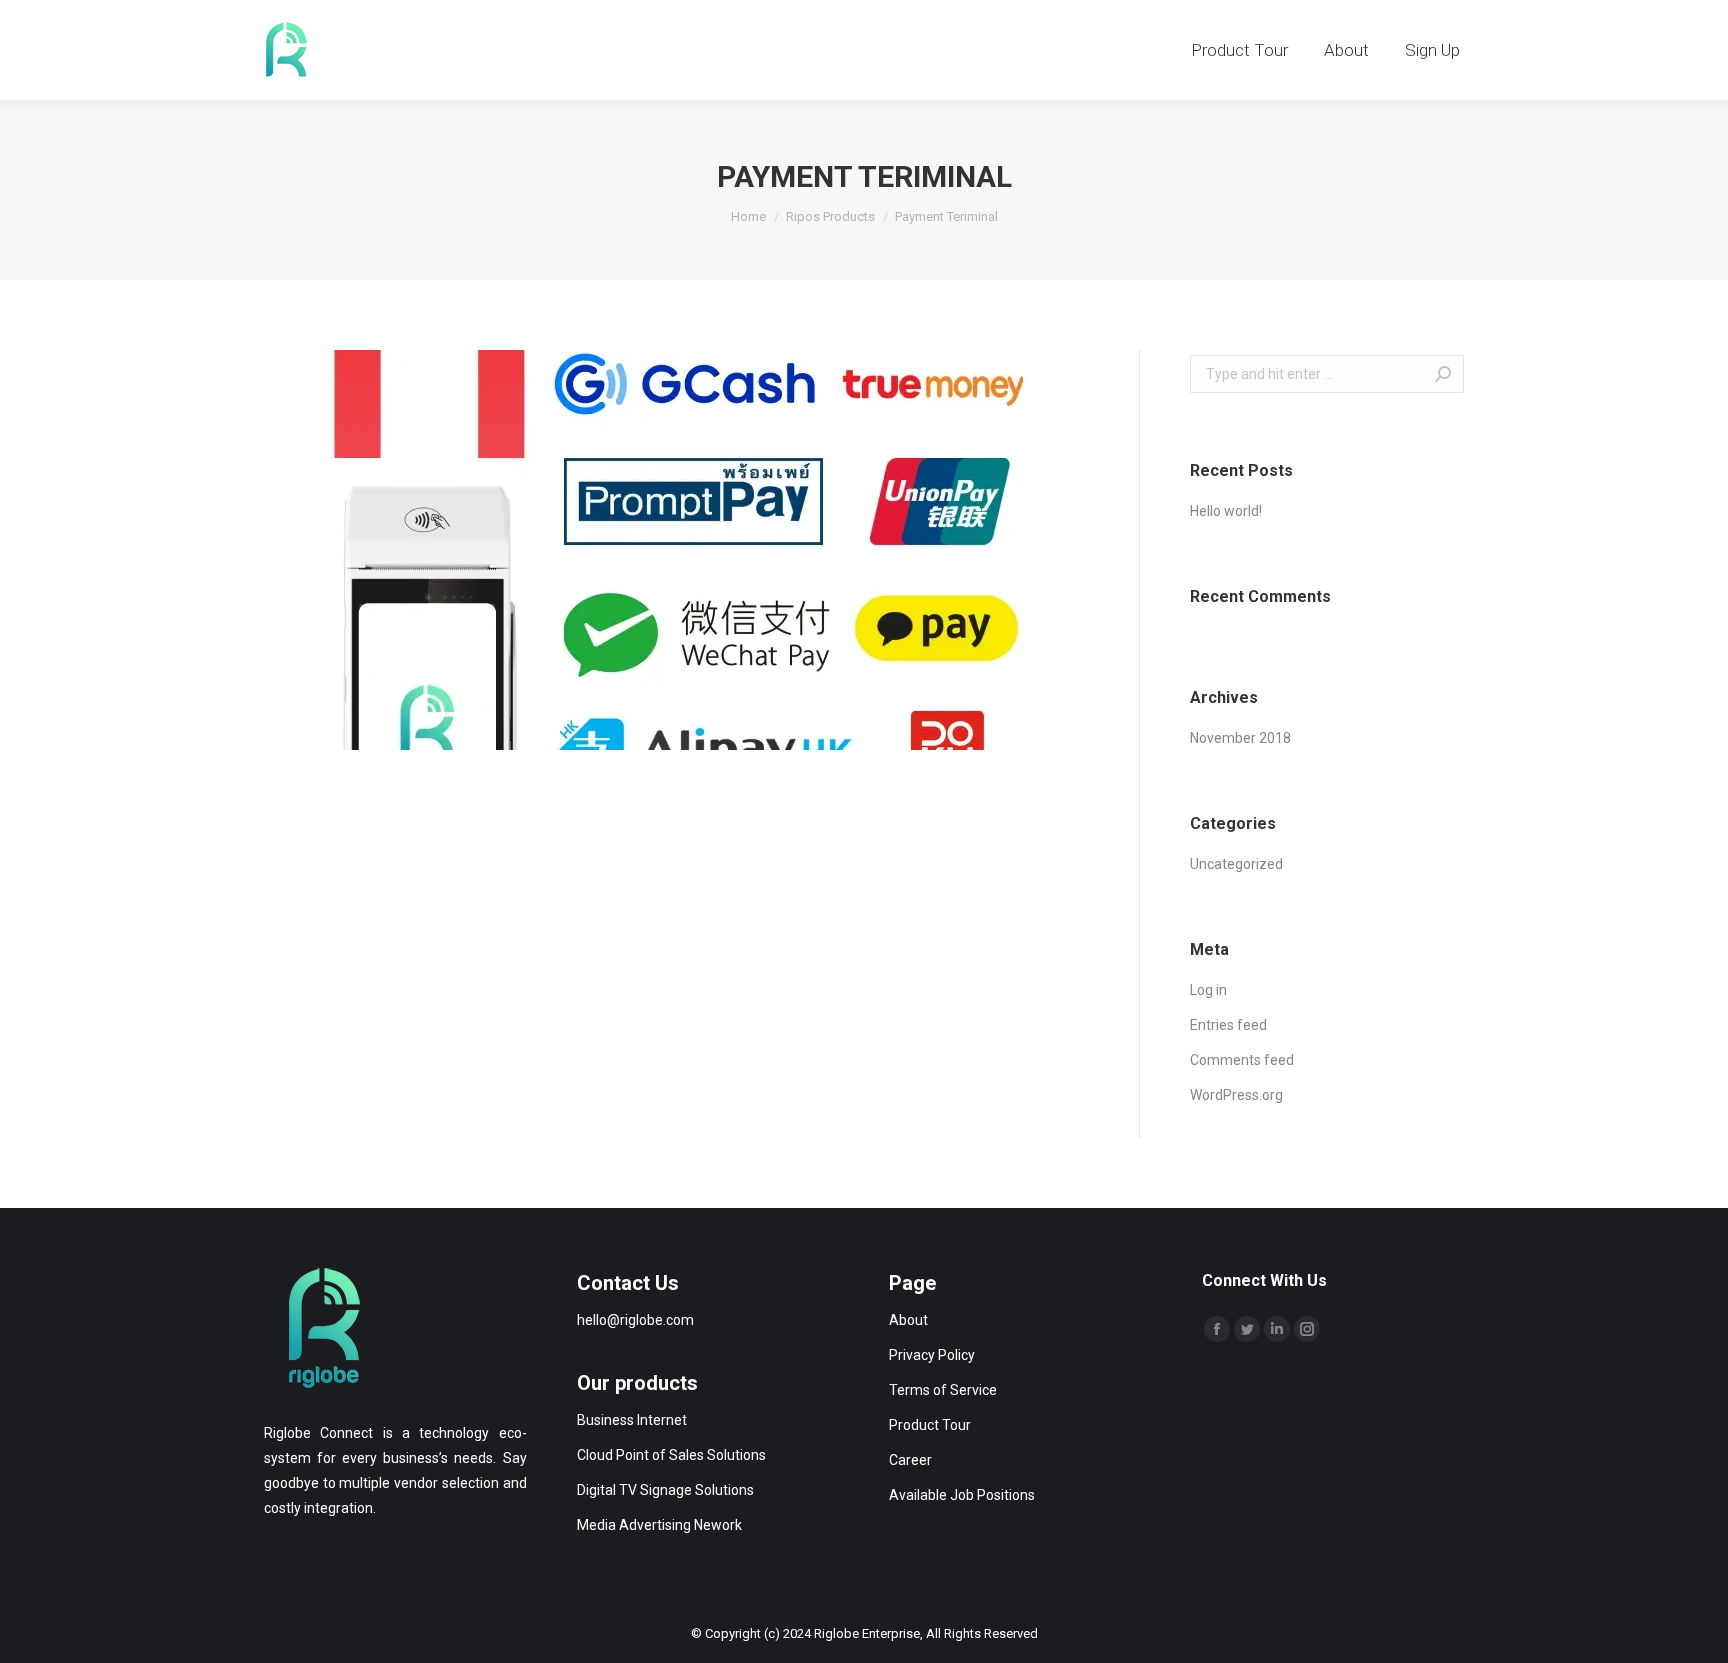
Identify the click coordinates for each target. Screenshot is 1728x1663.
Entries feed (1228, 1025)
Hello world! (1226, 511)
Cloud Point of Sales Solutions (671, 1455)
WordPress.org (1236, 1095)
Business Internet (632, 1420)
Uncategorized (1236, 864)
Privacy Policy (932, 1355)
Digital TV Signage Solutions (665, 1490)
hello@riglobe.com (635, 1320)
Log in (1208, 990)
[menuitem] (1239, 50)
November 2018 (1240, 738)
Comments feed (1242, 1060)
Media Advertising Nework (659, 1525)
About (908, 1320)
